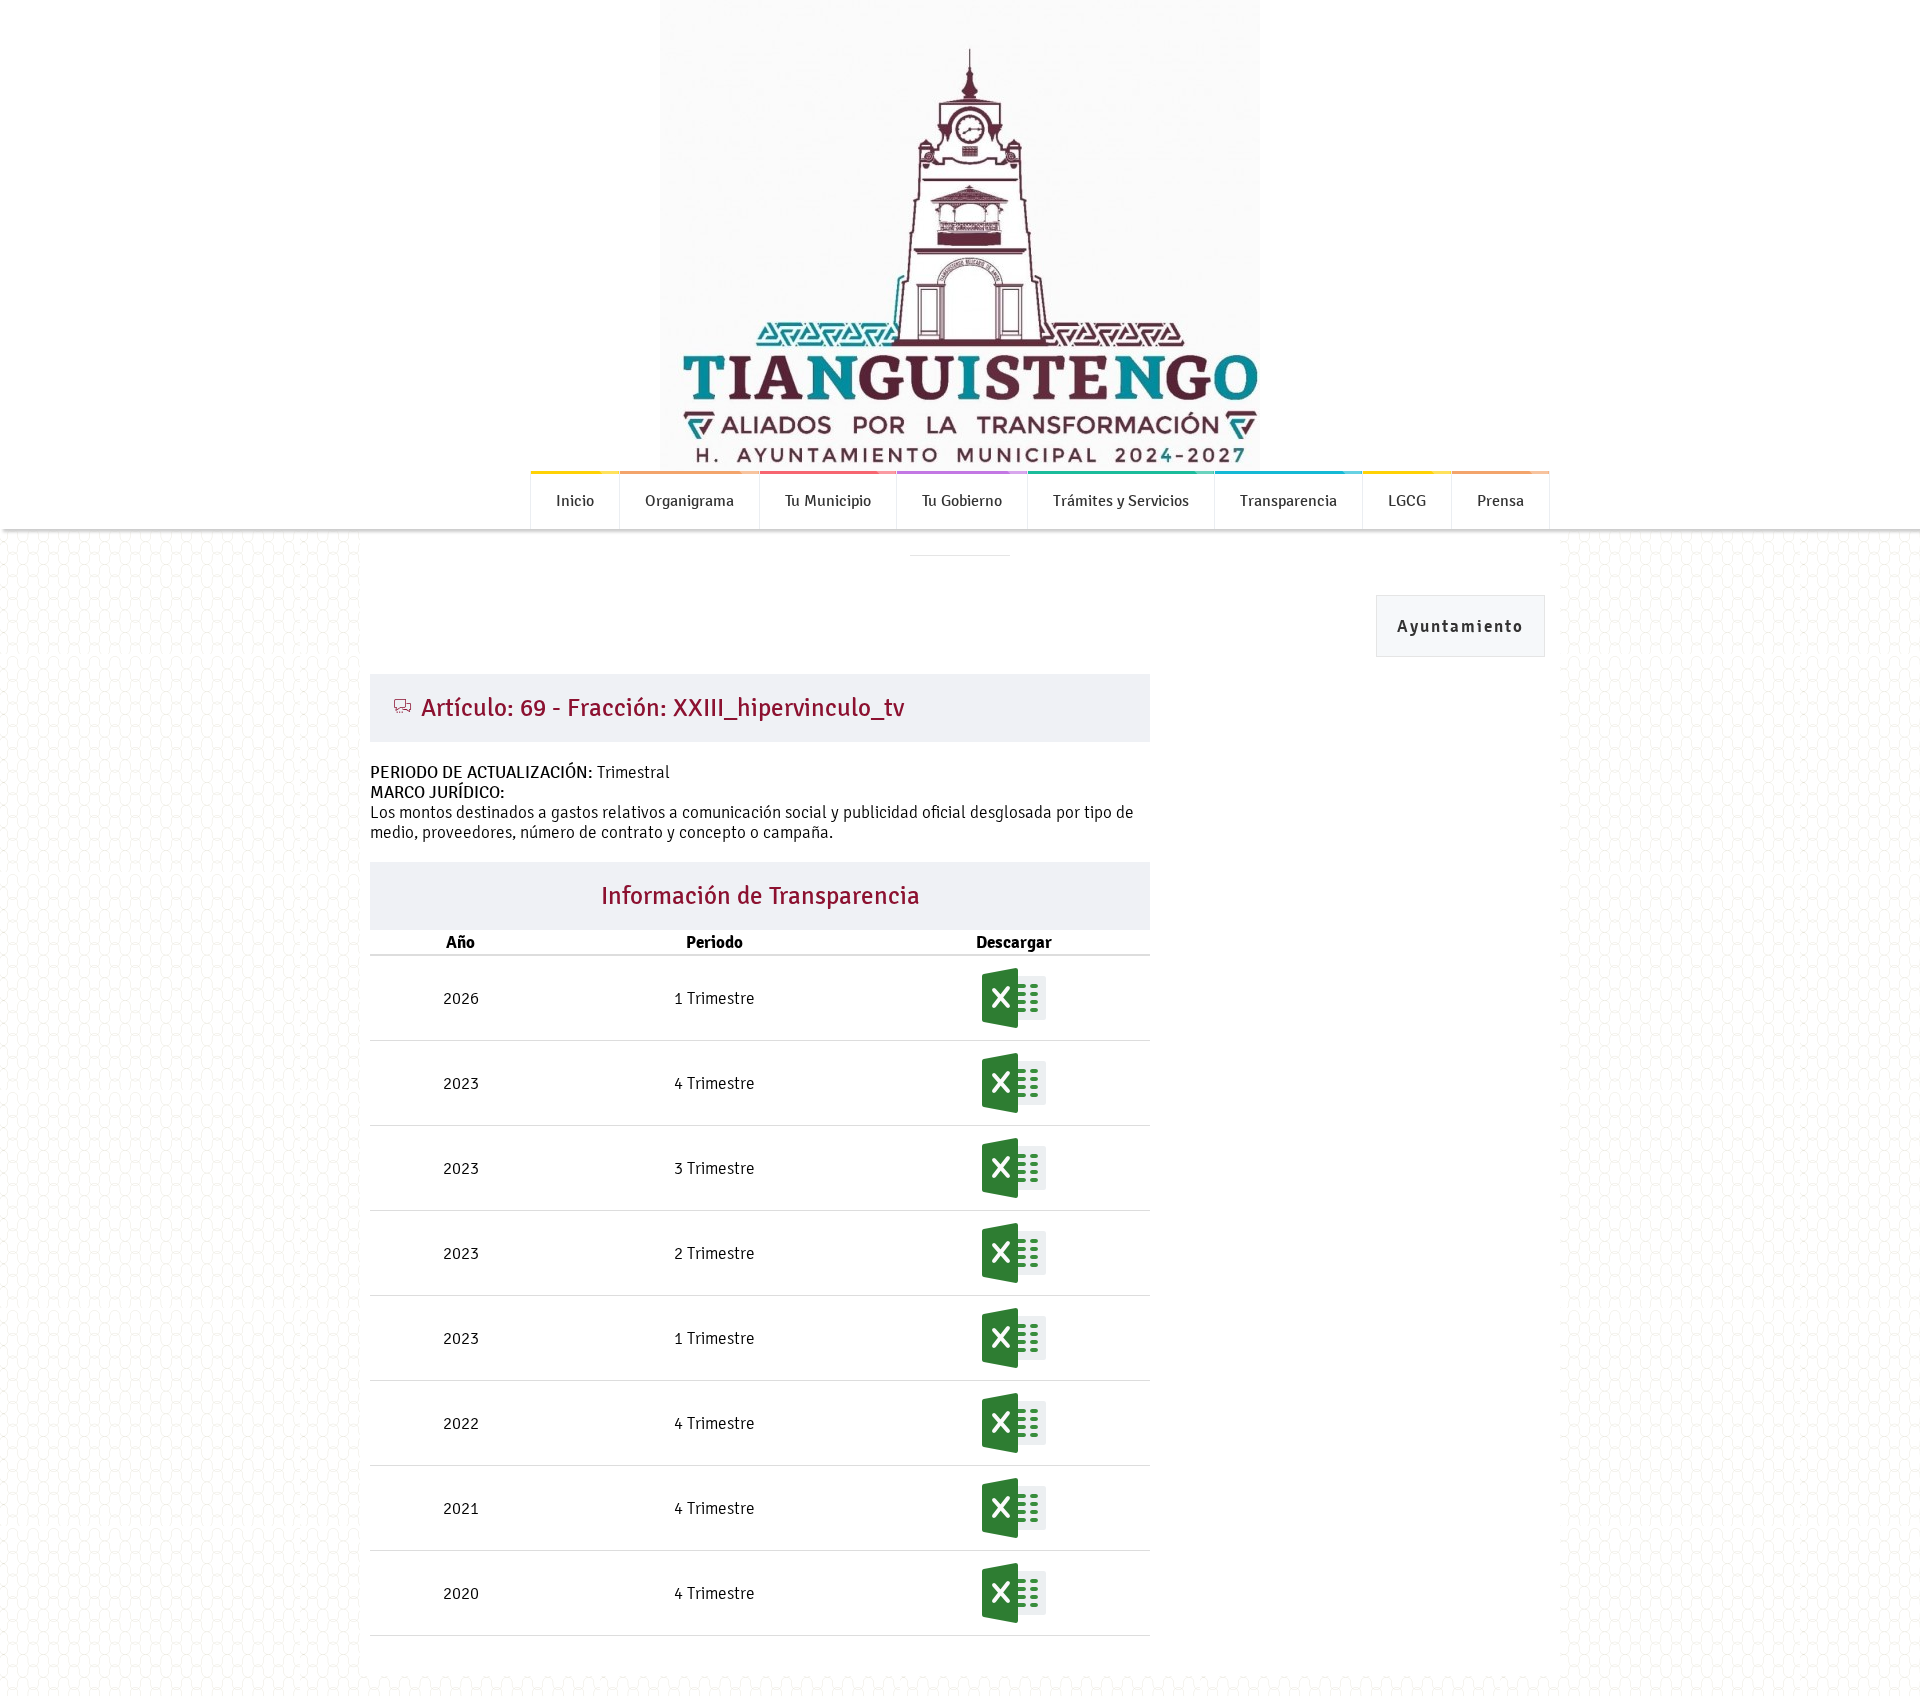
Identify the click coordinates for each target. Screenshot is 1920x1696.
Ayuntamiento (1460, 626)
